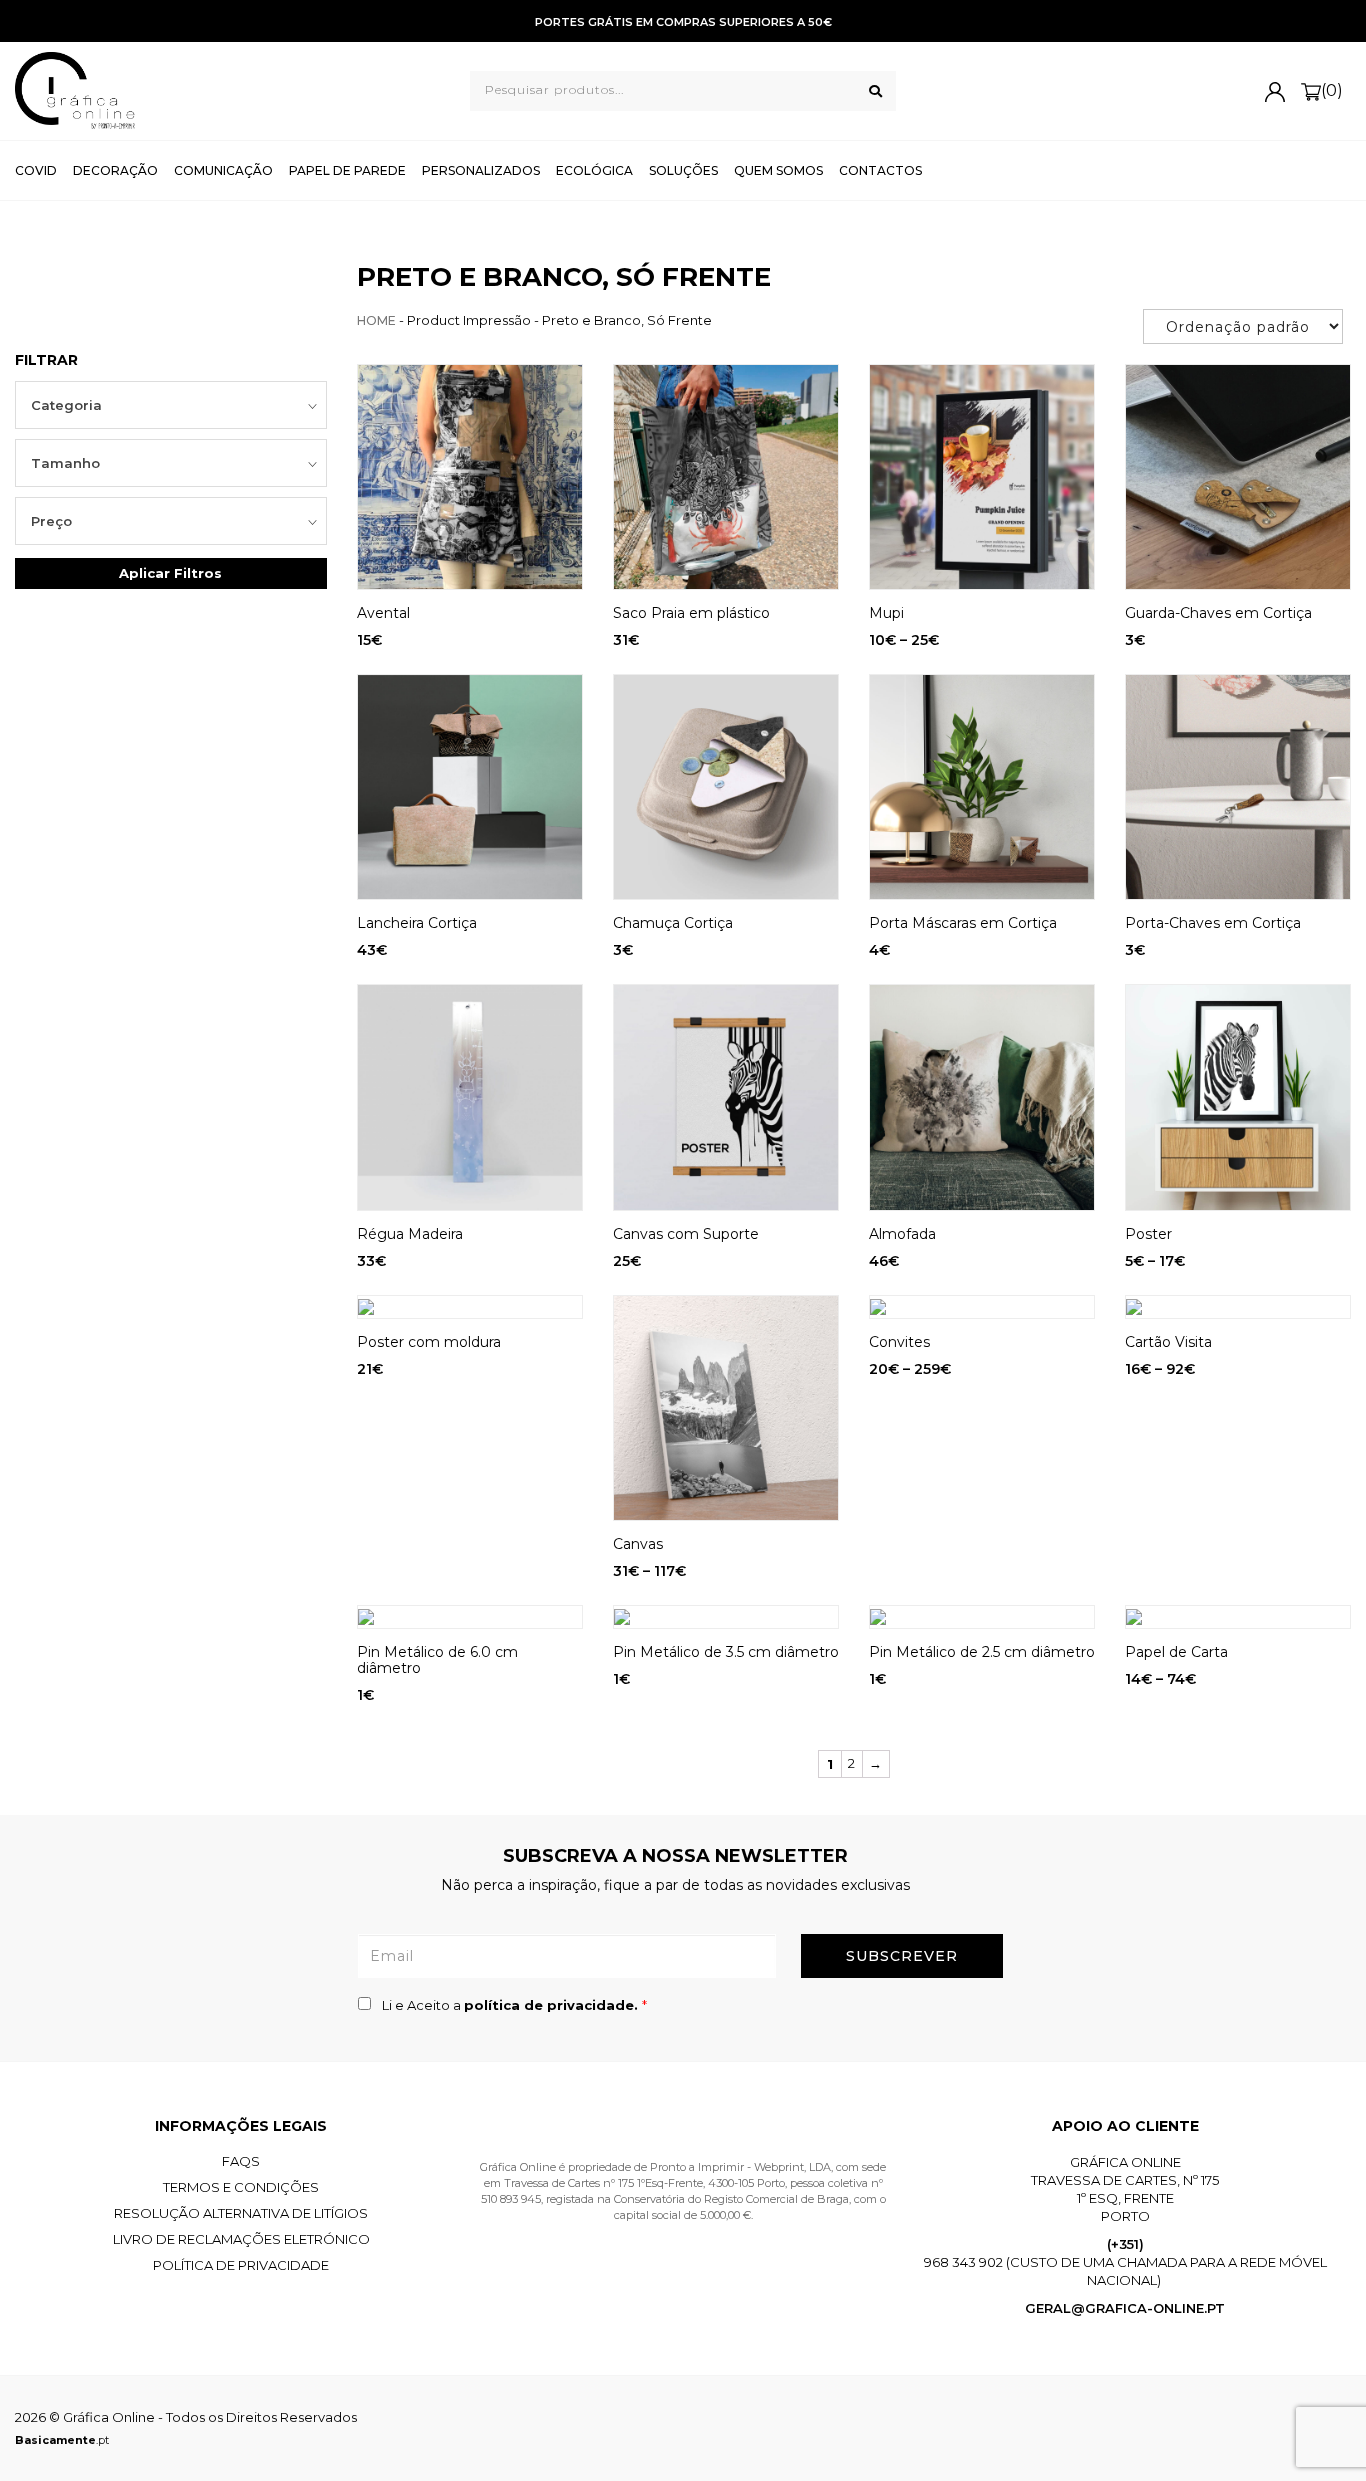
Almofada (902, 1234)
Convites (899, 1342)
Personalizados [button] (481, 170)
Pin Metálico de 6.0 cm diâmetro (437, 1660)
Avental (383, 613)
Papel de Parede (347, 170)
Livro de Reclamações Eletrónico (241, 2239)
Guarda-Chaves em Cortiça (1218, 613)
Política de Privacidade (241, 2265)
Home (376, 320)
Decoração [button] (115, 170)
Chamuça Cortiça (673, 923)
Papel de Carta (1176, 1652)
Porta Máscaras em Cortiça (963, 923)
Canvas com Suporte (686, 1234)
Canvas (638, 1544)
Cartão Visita (1168, 1342)
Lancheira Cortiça (417, 923)
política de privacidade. (553, 2005)
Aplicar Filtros (170, 573)
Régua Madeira (410, 1234)
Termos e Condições (241, 2187)
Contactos (880, 170)
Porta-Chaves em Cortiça (1213, 923)
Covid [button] (36, 170)
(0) (1332, 90)
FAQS (241, 2161)
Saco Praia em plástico (691, 613)
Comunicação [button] (223, 170)
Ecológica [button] (594, 170)
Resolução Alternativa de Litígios (241, 2213)
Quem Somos (778, 170)
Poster (1148, 1234)
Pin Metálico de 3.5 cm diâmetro (726, 1652)
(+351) (1125, 2244)
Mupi (886, 613)
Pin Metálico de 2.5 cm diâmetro (982, 1652)
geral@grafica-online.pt (1125, 2308)
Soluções (683, 170)
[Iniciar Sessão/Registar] (1275, 91)
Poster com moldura (429, 1342)
